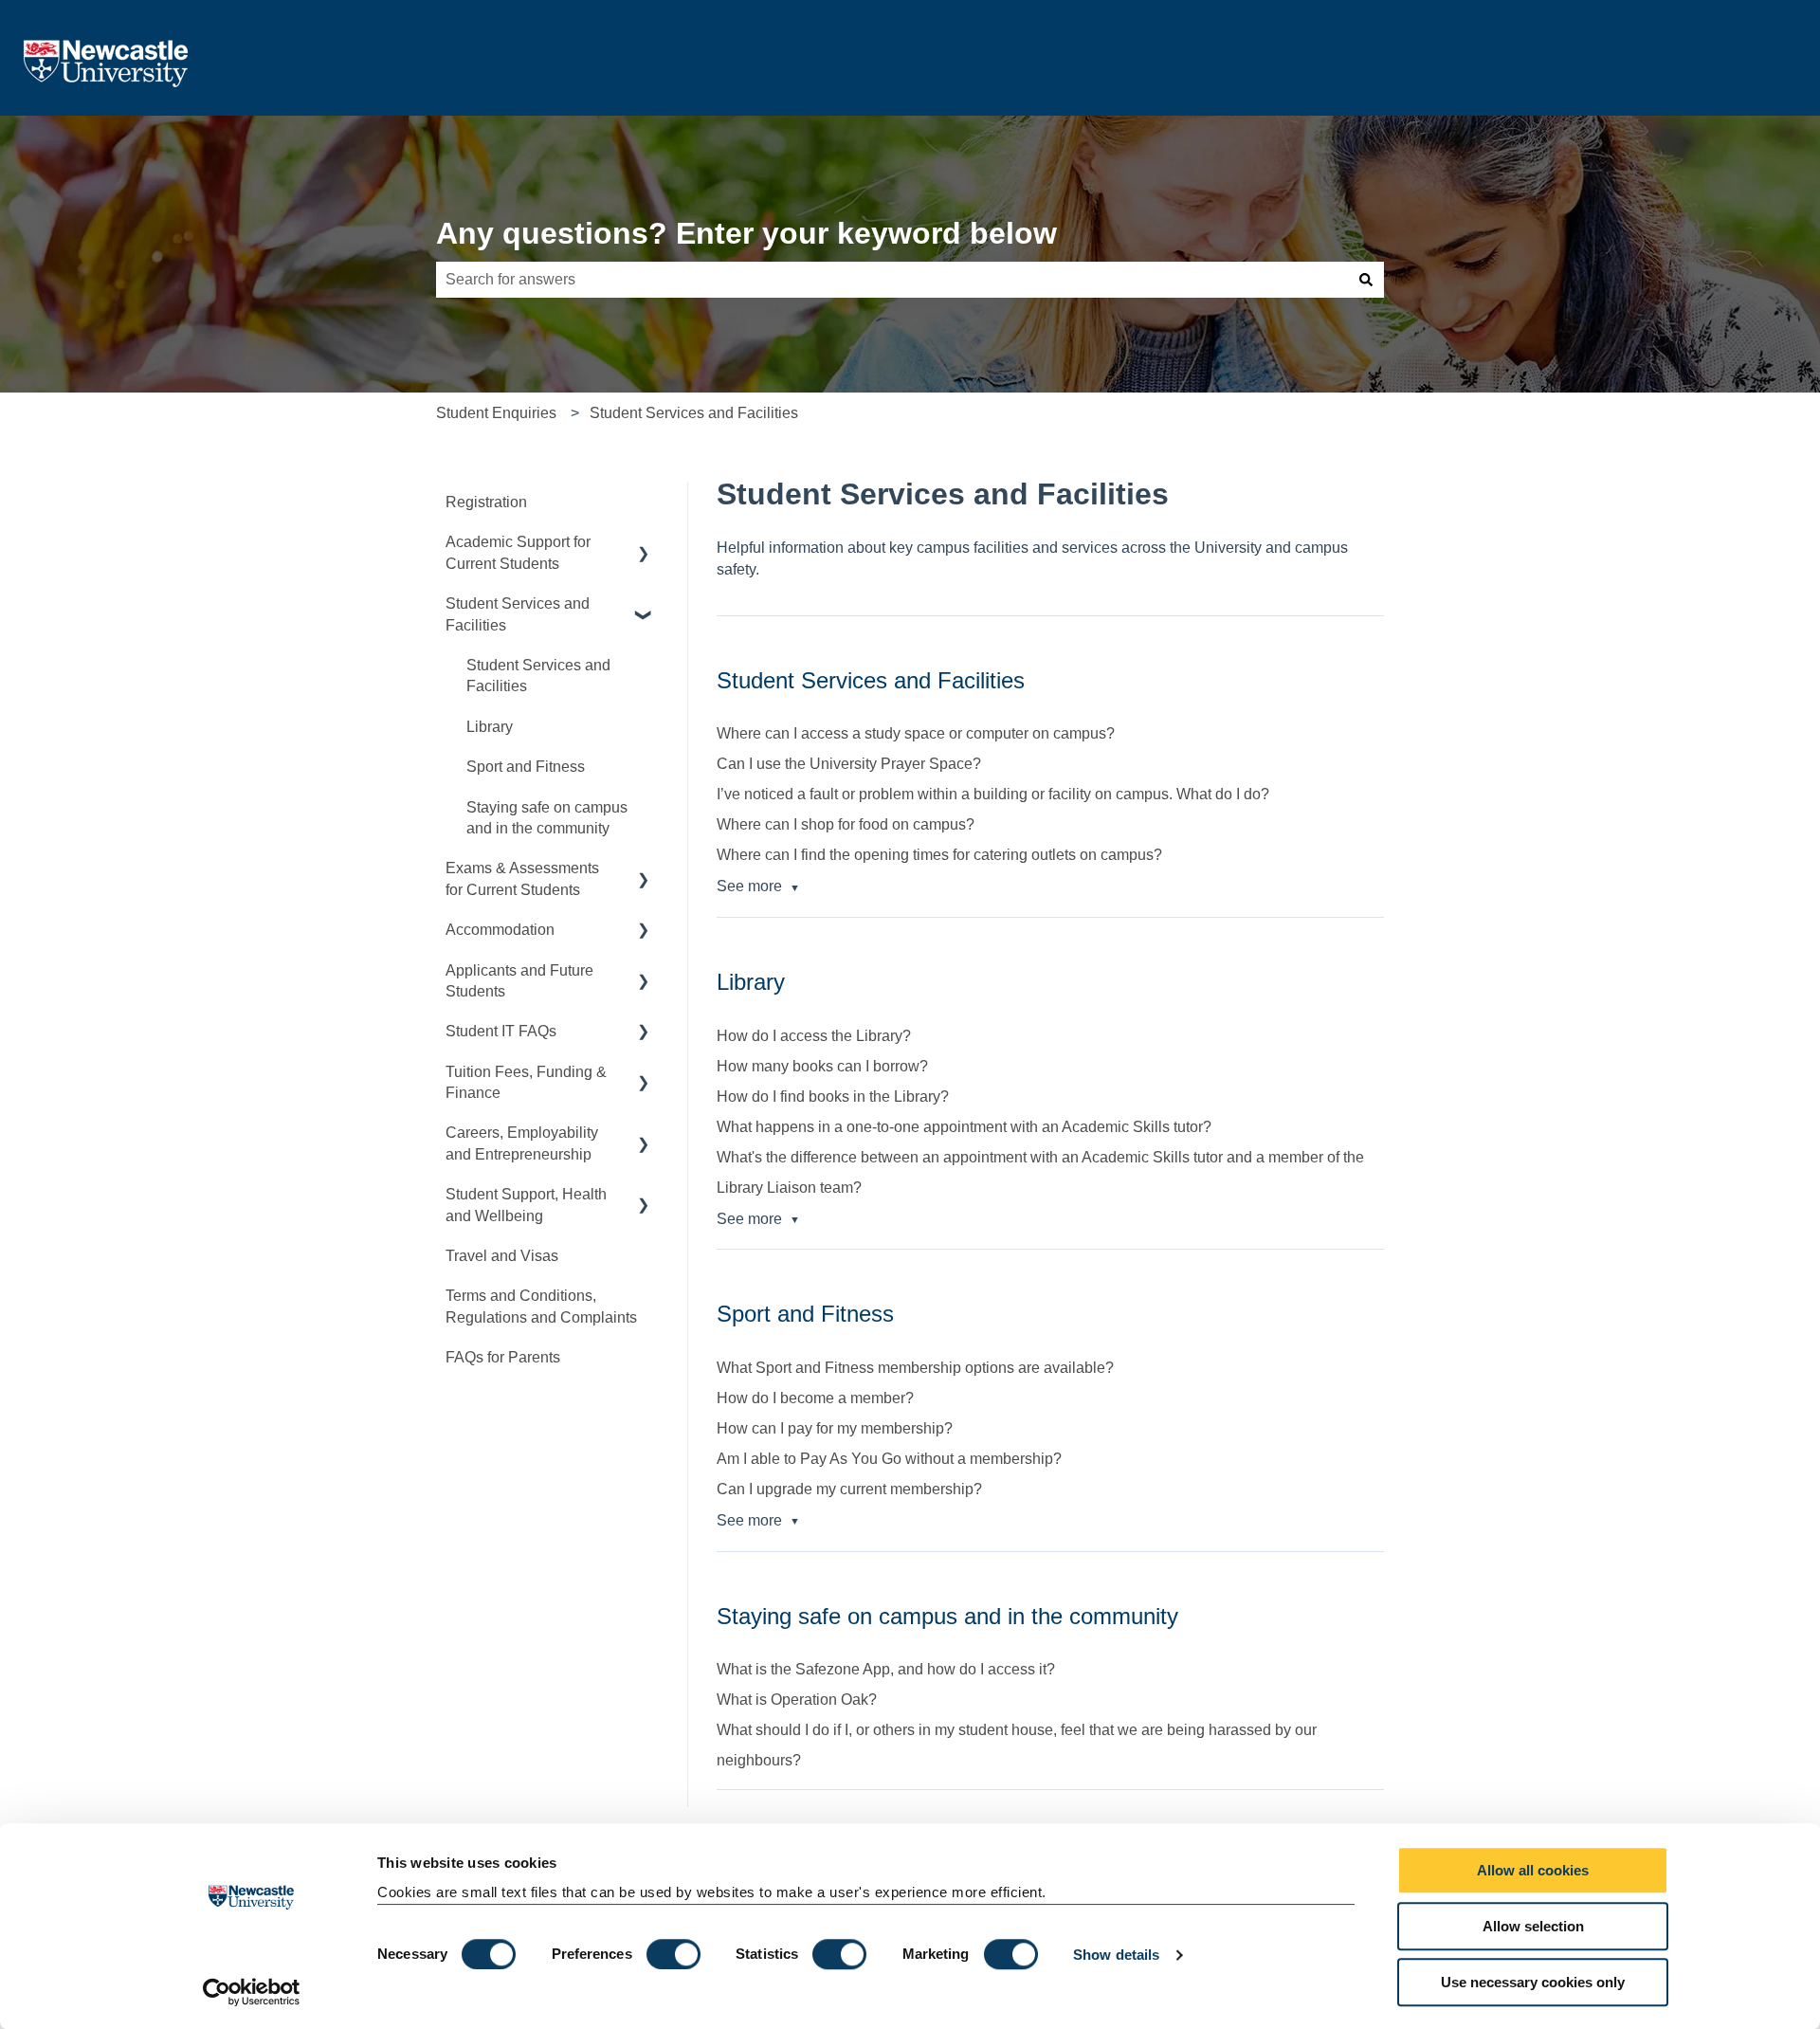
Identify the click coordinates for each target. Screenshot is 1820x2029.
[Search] (1366, 280)
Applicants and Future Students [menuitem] (519, 981)
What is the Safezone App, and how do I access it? (886, 1669)
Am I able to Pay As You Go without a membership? (889, 1459)
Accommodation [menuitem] (500, 930)
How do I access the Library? (814, 1036)
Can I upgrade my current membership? (849, 1489)
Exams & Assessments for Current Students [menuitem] (522, 878)
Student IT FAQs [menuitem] (501, 1031)
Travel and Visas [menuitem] (502, 1256)
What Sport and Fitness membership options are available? (915, 1368)
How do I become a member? (815, 1398)
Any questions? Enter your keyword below (746, 233)
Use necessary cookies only (1533, 1982)
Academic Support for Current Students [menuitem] (518, 552)
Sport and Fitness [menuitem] (526, 767)
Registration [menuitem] (486, 502)
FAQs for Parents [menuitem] (503, 1357)
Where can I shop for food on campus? (846, 824)
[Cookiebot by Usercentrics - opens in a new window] (252, 1992)
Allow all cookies (1533, 1870)
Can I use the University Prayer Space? (849, 764)
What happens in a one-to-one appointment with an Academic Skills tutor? (964, 1127)
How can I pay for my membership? (835, 1428)
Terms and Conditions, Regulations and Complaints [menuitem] (541, 1306)
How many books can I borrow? (822, 1066)
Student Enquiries (496, 413)
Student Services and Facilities (694, 413)
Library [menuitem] (490, 727)
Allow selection (1533, 1926)
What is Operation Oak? (797, 1700)
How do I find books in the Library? (833, 1097)
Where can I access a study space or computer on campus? (916, 733)
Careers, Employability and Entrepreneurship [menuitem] (522, 1143)
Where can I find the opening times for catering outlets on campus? (939, 855)
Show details (1116, 1956)
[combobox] (892, 280)
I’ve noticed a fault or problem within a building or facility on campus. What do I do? (993, 794)
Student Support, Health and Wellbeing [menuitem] (526, 1205)
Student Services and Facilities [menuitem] (518, 614)
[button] (644, 544)
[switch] (673, 1954)
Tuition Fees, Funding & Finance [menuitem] (526, 1082)
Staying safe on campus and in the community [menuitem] (547, 818)
